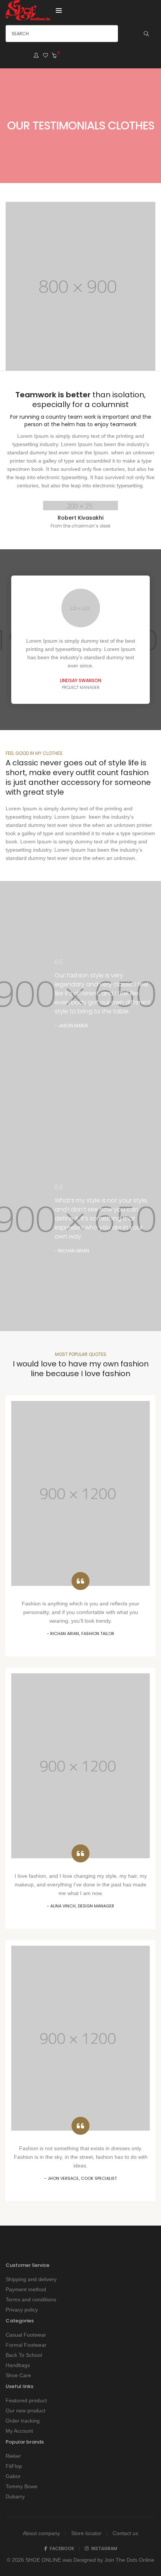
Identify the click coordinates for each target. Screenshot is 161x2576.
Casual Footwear (26, 2335)
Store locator (86, 2533)
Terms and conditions (31, 2299)
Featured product (26, 2400)
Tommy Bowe (22, 2486)
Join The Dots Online (129, 2560)
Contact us (125, 2533)
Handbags (18, 2365)
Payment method (26, 2289)
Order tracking (23, 2421)
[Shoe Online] (28, 17)
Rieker (13, 2456)
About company (41, 2533)
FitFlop (14, 2466)
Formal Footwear (26, 2345)
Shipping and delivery (31, 2279)
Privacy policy (22, 2310)
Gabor (13, 2476)
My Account (19, 2431)
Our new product (25, 2411)
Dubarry (15, 2496)
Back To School (24, 2355)
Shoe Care (18, 2375)
